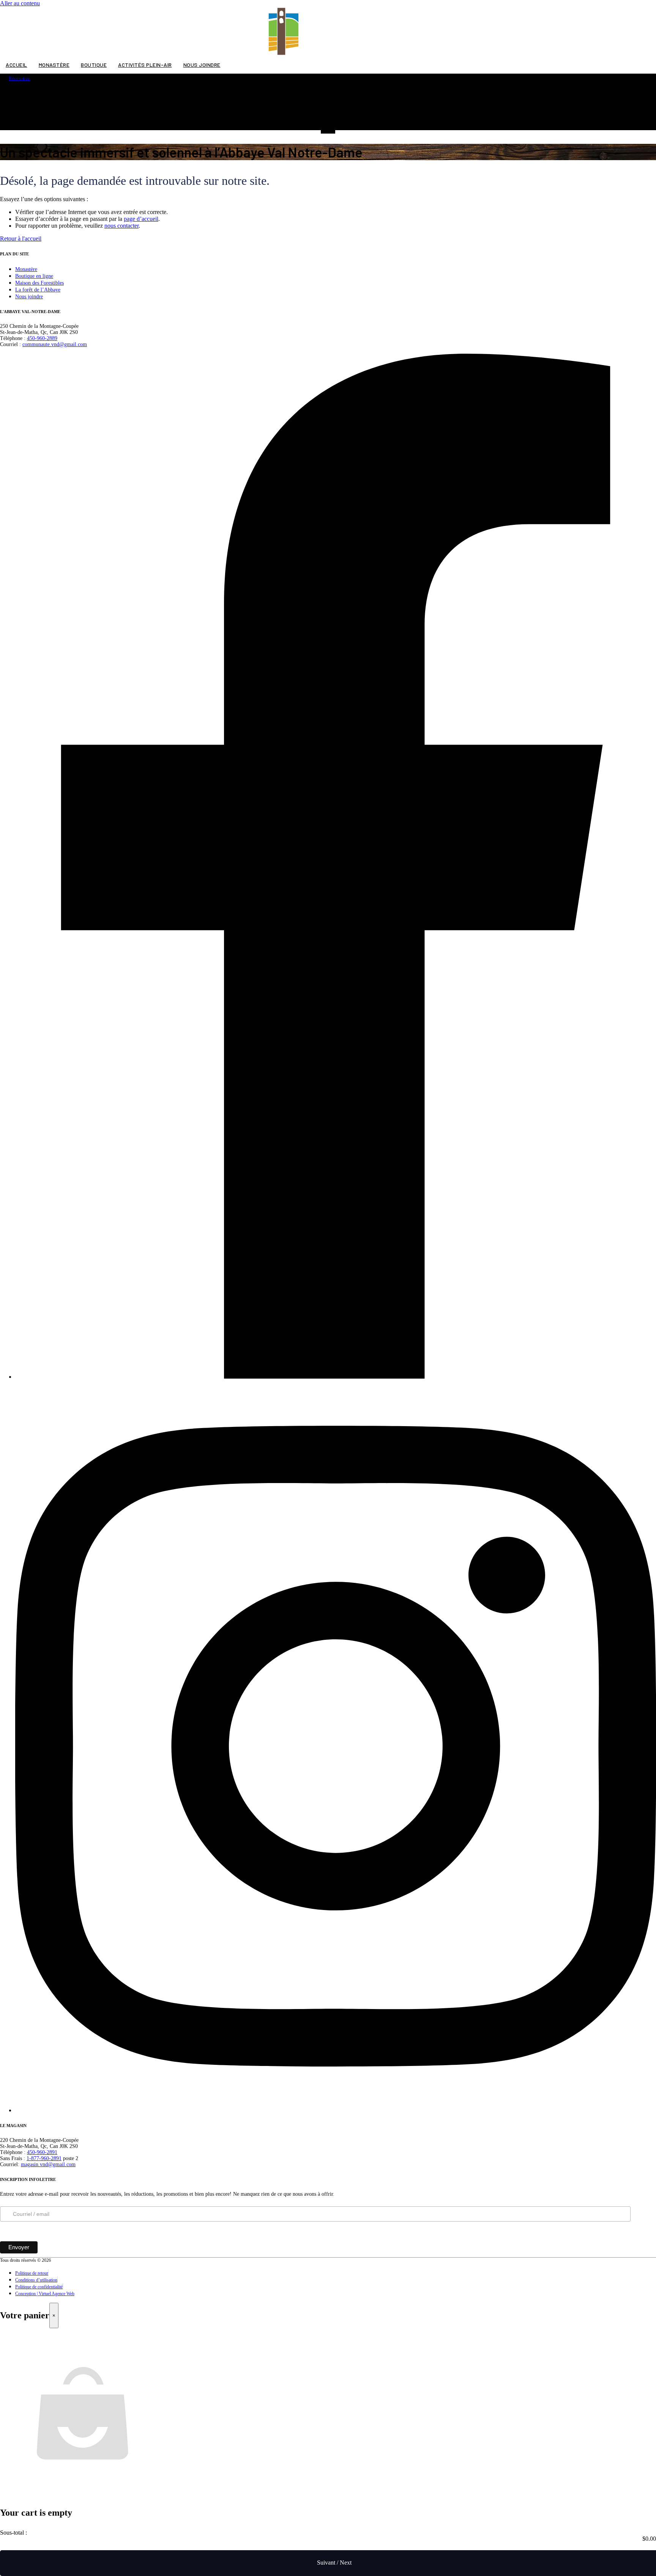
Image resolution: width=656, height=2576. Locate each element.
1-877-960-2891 (44, 2158)
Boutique (94, 65)
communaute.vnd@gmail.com (55, 344)
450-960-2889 (42, 338)
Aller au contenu (20, 3)
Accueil (17, 65)
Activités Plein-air (145, 65)
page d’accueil (141, 219)
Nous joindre (202, 65)
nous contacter (121, 226)
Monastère (54, 65)
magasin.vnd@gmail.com (48, 2164)
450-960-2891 (42, 2152)
